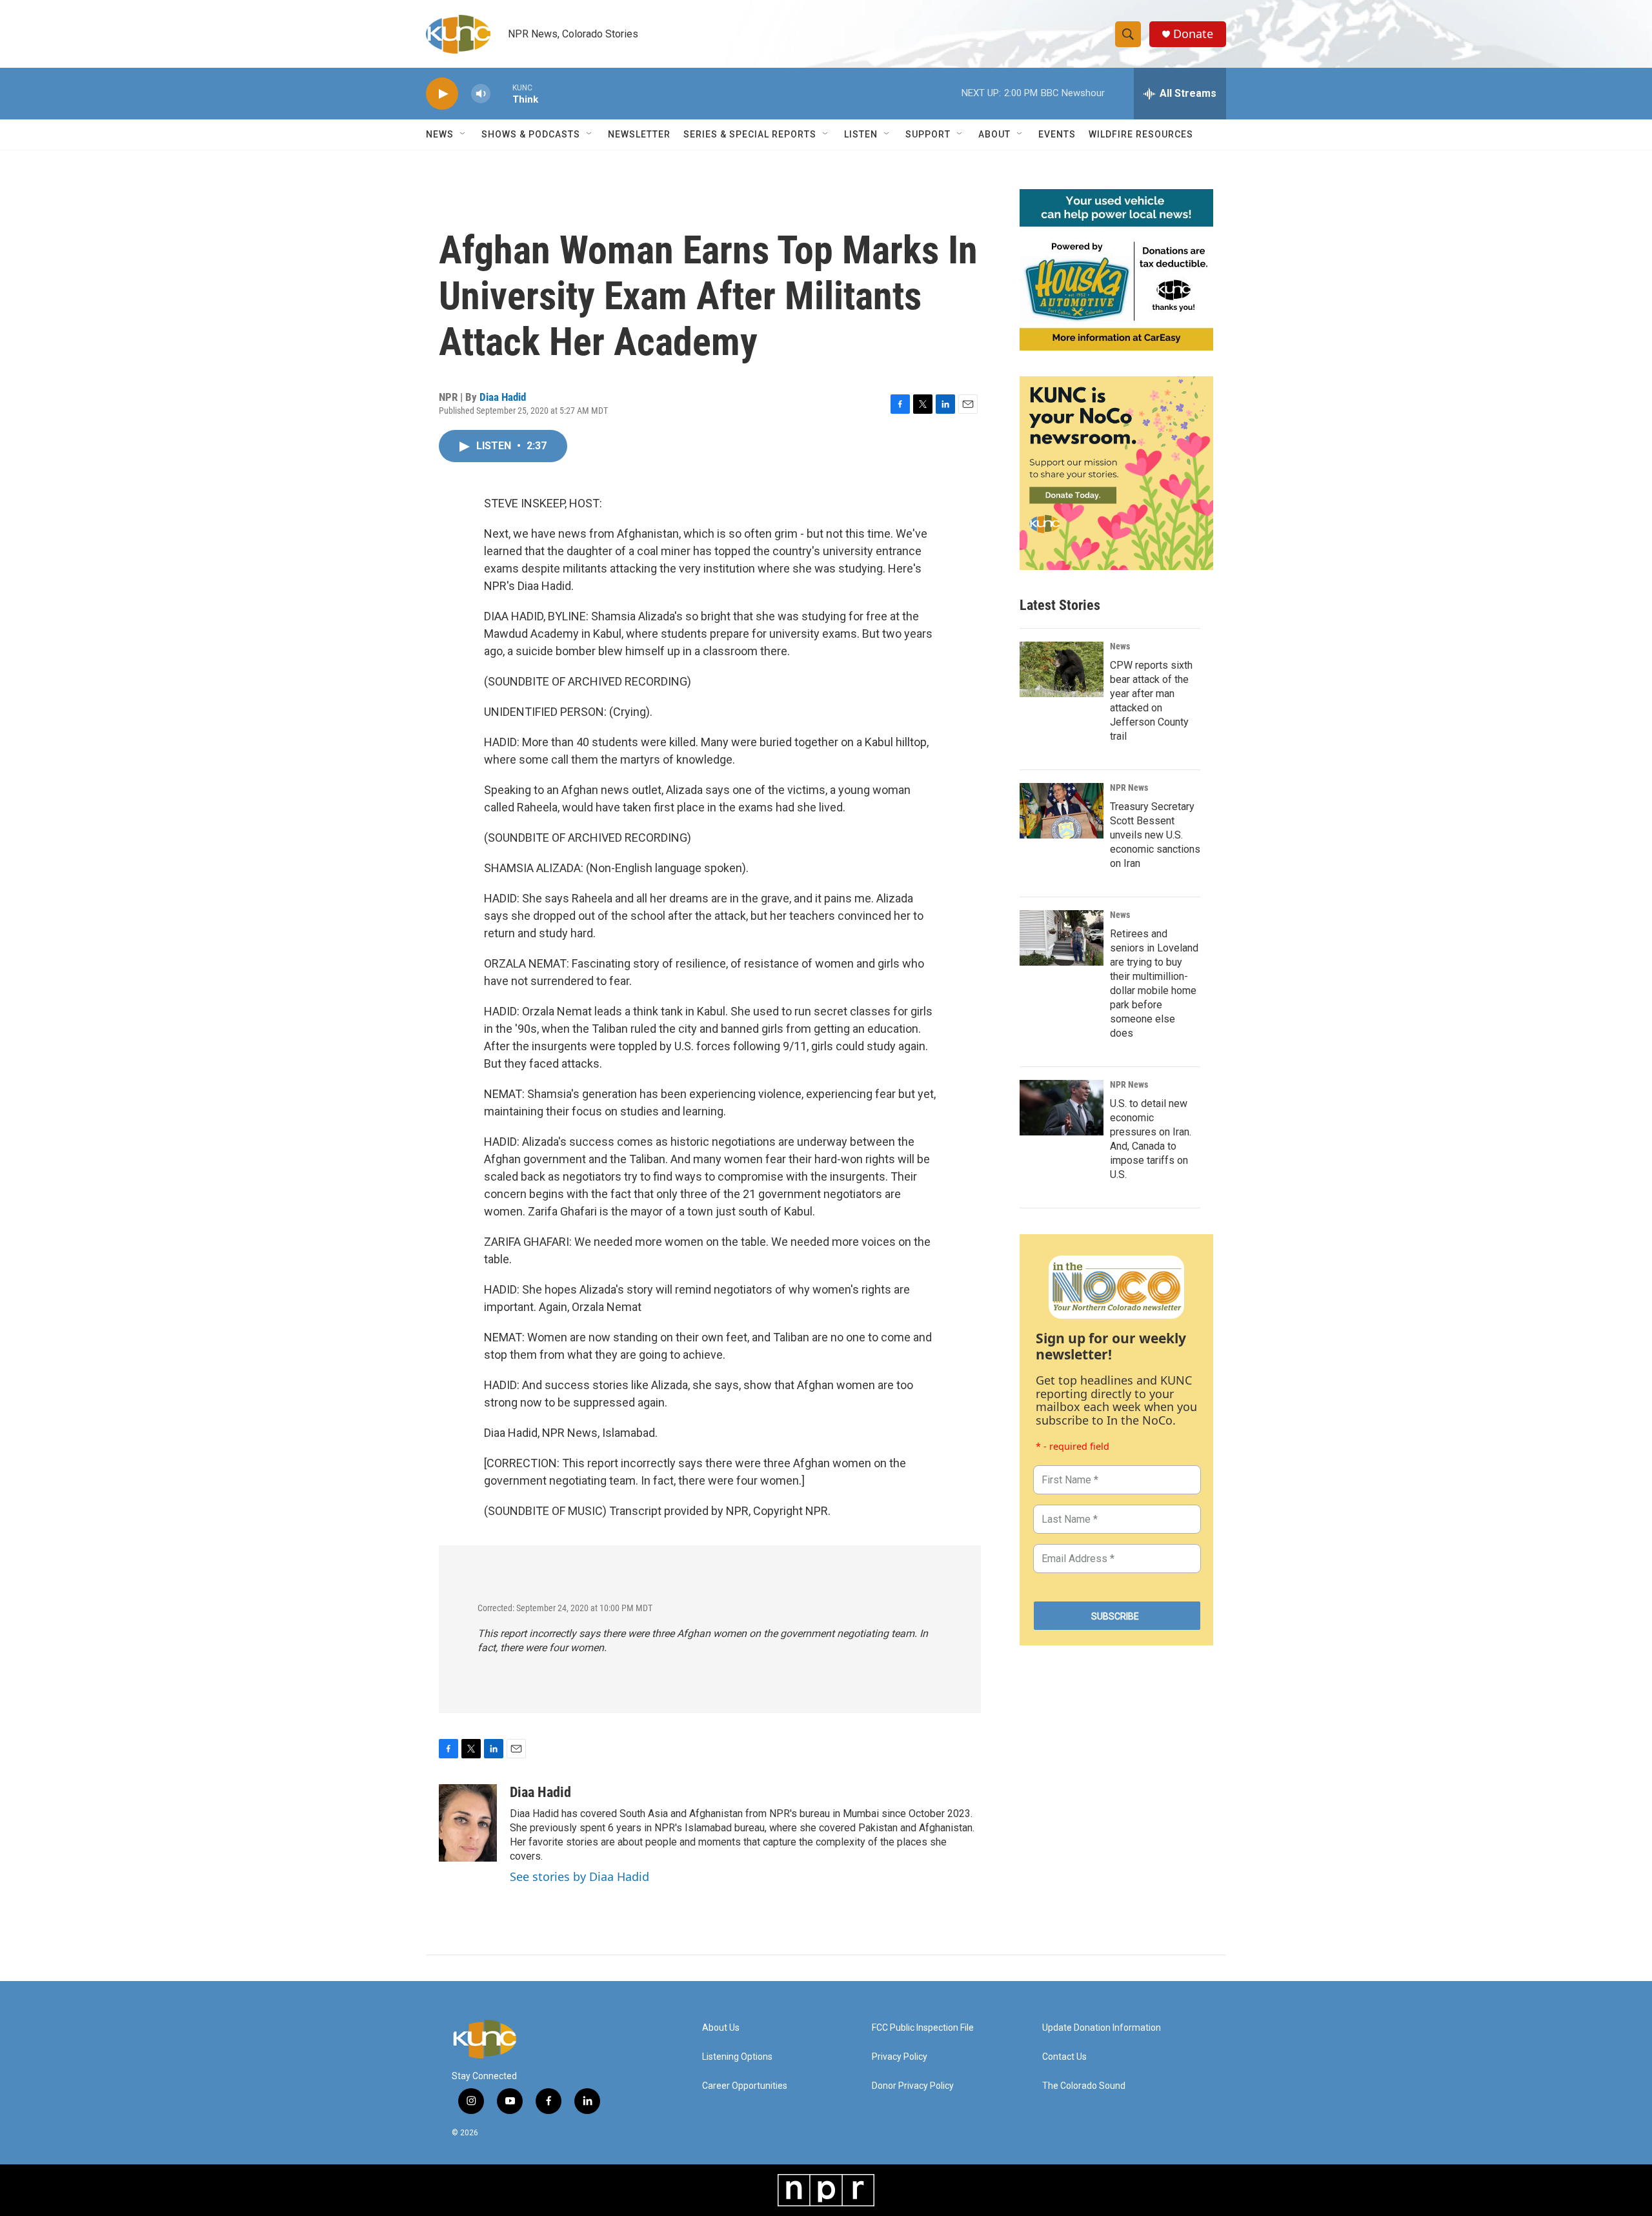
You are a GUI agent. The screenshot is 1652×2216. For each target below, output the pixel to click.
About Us (721, 2028)
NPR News (1129, 788)
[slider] (501, 93)
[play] (442, 94)
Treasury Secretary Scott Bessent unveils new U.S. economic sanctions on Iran (1155, 835)
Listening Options (737, 2057)
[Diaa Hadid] (468, 1823)
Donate (1193, 34)
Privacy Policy (900, 2057)
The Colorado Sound (1084, 2086)
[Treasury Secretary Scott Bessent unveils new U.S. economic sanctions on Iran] (1062, 811)
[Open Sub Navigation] (463, 134)
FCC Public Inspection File (923, 2028)
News (1120, 646)
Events (1057, 134)
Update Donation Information (1102, 2028)
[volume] (481, 94)
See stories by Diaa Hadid (579, 1876)
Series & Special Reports (750, 134)
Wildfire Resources (1141, 134)
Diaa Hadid (503, 397)
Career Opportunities (745, 2086)
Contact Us (1064, 2057)
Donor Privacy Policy (913, 2086)
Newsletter (639, 134)
